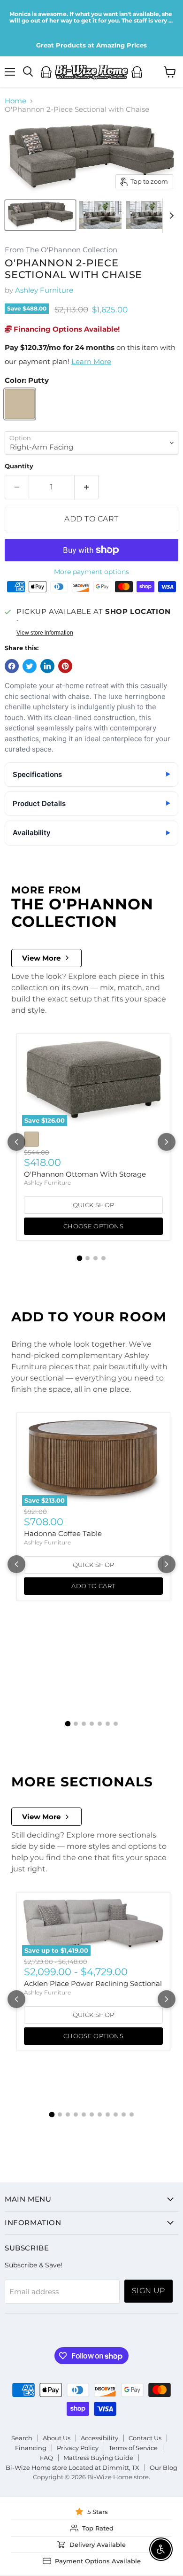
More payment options (91, 572)
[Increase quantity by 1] (87, 487)
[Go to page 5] (100, 1724)
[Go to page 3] (95, 1258)
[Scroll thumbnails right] (170, 216)
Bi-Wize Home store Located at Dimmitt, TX (72, 2467)
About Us (57, 2438)
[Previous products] (16, 1142)
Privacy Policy (78, 2448)
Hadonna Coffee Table (63, 1533)
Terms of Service (133, 2448)
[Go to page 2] (88, 1258)
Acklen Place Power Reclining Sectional (93, 1983)
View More (41, 958)
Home (15, 101)
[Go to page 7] (116, 1724)
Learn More (91, 361)
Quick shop (94, 1205)
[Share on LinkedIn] (47, 666)
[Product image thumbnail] (100, 215)
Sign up (149, 2291)
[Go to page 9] (116, 2114)
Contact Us (145, 2438)
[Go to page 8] (108, 2114)
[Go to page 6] (108, 1724)
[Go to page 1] (80, 1258)
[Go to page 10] (124, 2114)
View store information (45, 633)
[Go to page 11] (132, 2114)
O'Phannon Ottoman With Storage (85, 1174)
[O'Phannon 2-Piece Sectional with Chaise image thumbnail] (40, 215)
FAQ (46, 2458)
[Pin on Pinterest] (65, 666)
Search (22, 2438)
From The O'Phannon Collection (61, 250)
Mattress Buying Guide (98, 2458)
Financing (31, 2448)
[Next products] (167, 1142)
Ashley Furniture (44, 290)
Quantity (19, 466)
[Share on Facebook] (12, 666)
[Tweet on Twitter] (30, 666)
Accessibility (99, 2438)
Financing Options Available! (66, 329)
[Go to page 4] (103, 1258)
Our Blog (164, 2467)
